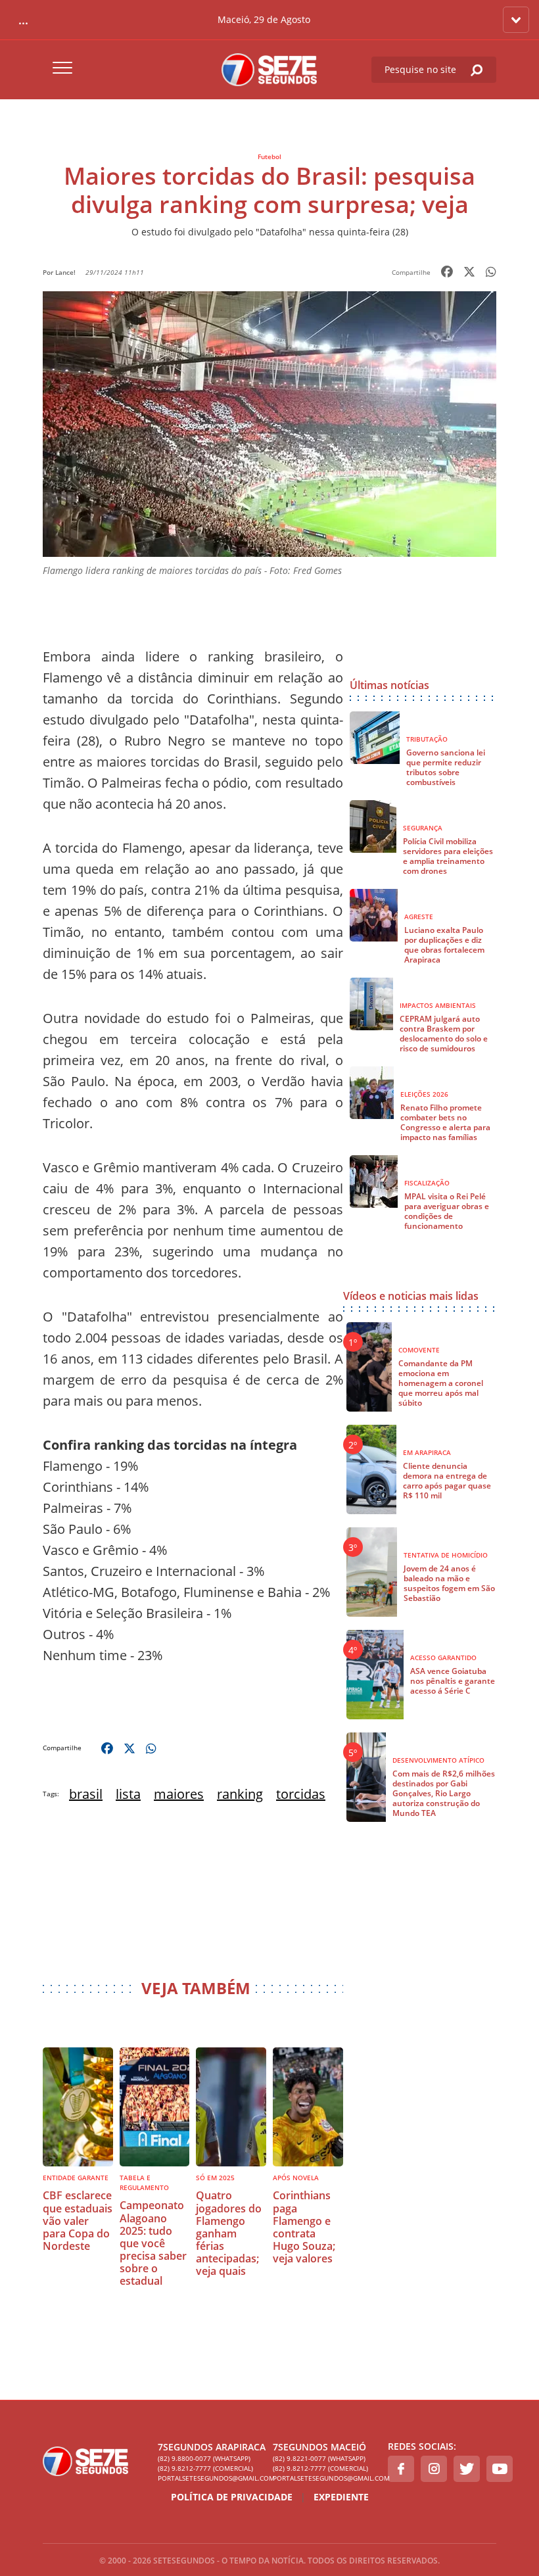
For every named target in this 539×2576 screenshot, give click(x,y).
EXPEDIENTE (341, 2497)
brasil (86, 1794)
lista (128, 1794)
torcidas (301, 1794)
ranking (240, 1794)
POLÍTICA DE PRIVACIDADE (232, 2497)
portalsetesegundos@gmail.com (212, 2478)
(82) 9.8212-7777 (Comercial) (205, 2468)
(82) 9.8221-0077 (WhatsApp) (319, 2458)
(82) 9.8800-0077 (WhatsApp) (204, 2458)
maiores (179, 1794)
